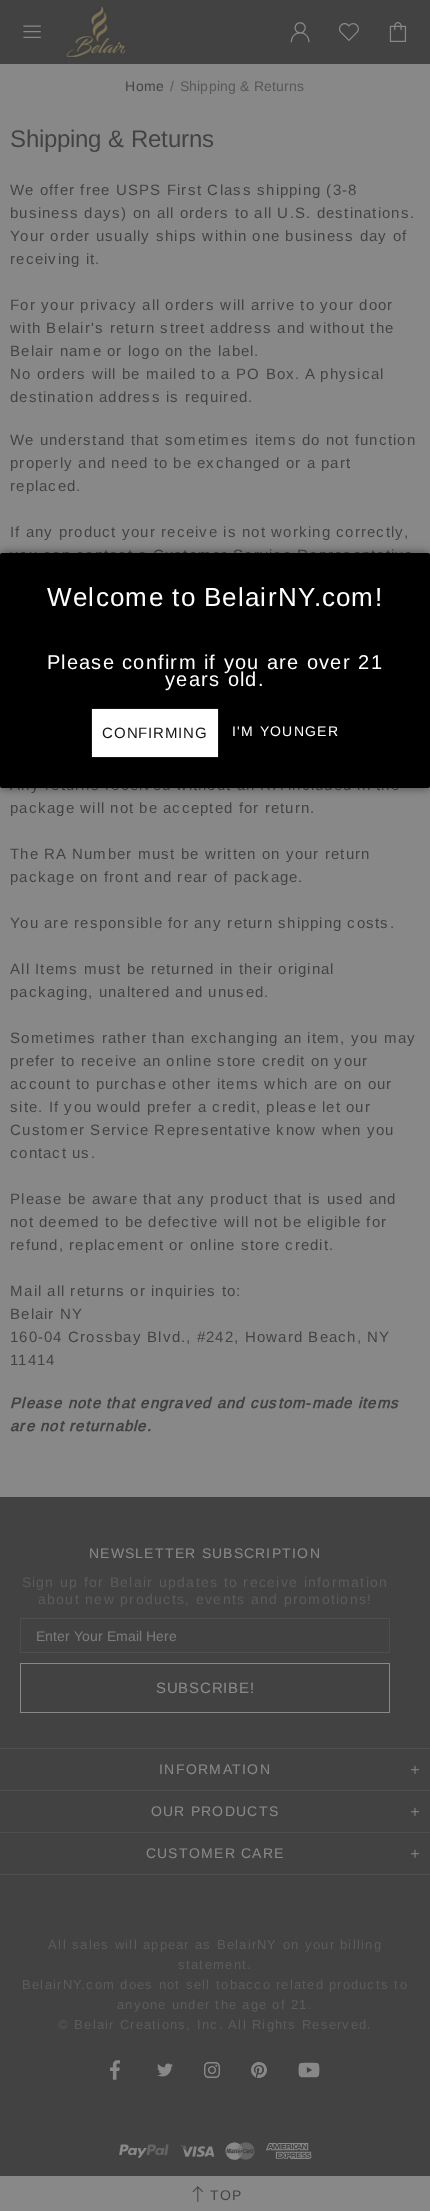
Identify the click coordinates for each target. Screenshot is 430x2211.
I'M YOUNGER (285, 731)
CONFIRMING (155, 732)
